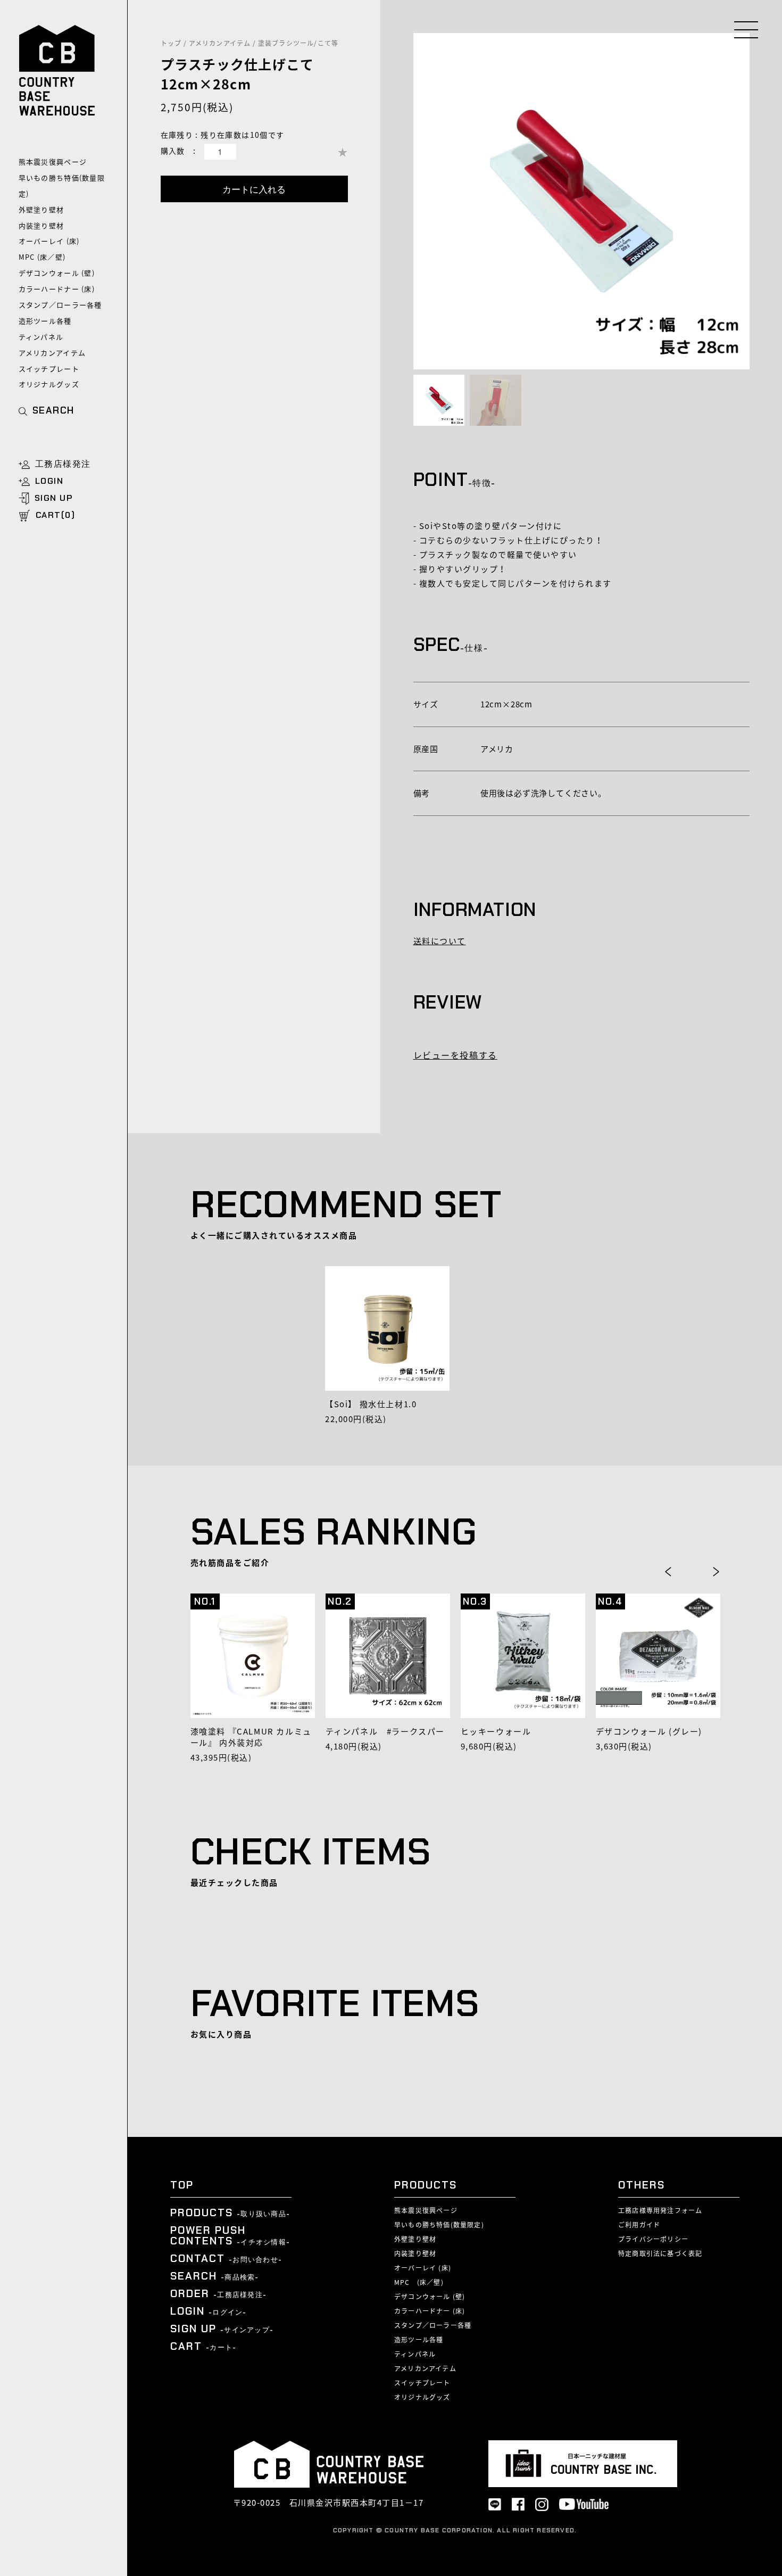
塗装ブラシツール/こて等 (298, 43)
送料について (440, 941)
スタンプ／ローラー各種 (60, 305)
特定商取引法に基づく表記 (660, 2253)
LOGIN (49, 481)
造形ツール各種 (45, 321)
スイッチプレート (49, 369)
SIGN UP (54, 498)
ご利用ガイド (639, 2225)
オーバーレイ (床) (49, 241)
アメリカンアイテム (52, 353)
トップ (171, 43)
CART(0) (56, 515)
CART (203, 2346)
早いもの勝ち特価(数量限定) (62, 185)
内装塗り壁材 (41, 225)
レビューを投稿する (455, 1055)
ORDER (218, 2293)
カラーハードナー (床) (57, 289)
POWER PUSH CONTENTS (230, 2235)
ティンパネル (41, 337)
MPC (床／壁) (42, 257)
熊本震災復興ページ (53, 162)
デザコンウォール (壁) (57, 273)
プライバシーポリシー (653, 2239)
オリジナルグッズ (49, 384)
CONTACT (226, 2258)
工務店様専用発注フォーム (660, 2210)
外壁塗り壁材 (41, 209)
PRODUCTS (230, 2212)
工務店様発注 (63, 464)
